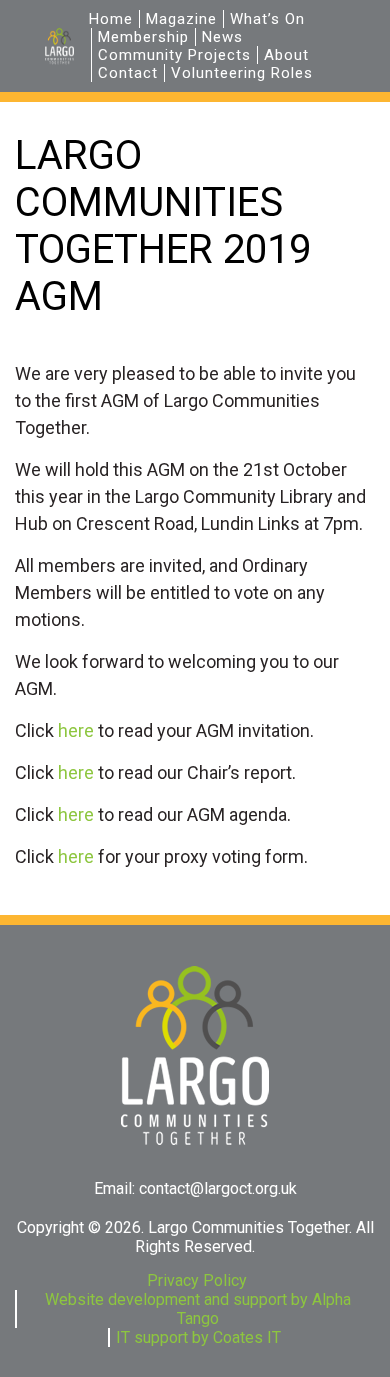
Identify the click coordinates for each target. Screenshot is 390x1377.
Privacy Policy (197, 1280)
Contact (128, 73)
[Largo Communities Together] (59, 45)
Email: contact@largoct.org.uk (195, 1188)
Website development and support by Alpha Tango (198, 1309)
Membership (143, 37)
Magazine (181, 19)
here (76, 730)
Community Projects (174, 55)
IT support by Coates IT (198, 1337)
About (286, 55)
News (222, 37)
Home (111, 19)
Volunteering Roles (242, 73)
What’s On (267, 19)
